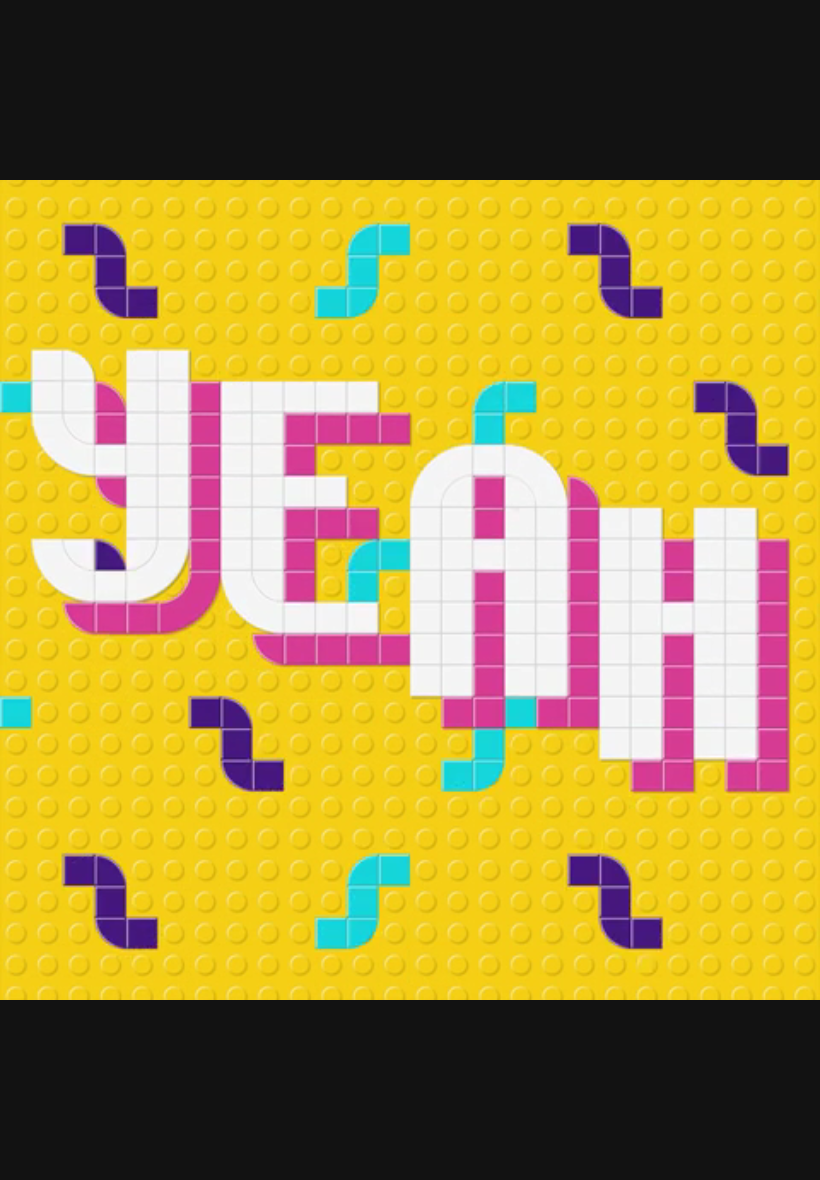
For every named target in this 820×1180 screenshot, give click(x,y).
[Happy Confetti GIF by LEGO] (410, 590)
